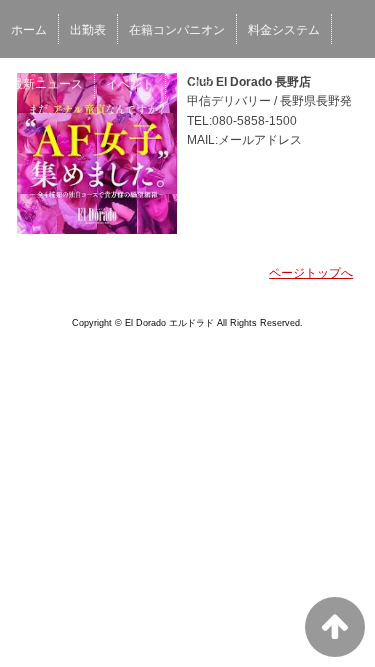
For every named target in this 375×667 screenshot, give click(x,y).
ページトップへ (311, 273)
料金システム (284, 30)
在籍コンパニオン (177, 30)
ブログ (195, 84)
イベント (130, 84)
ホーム (29, 30)
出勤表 (88, 30)
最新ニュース (47, 84)
